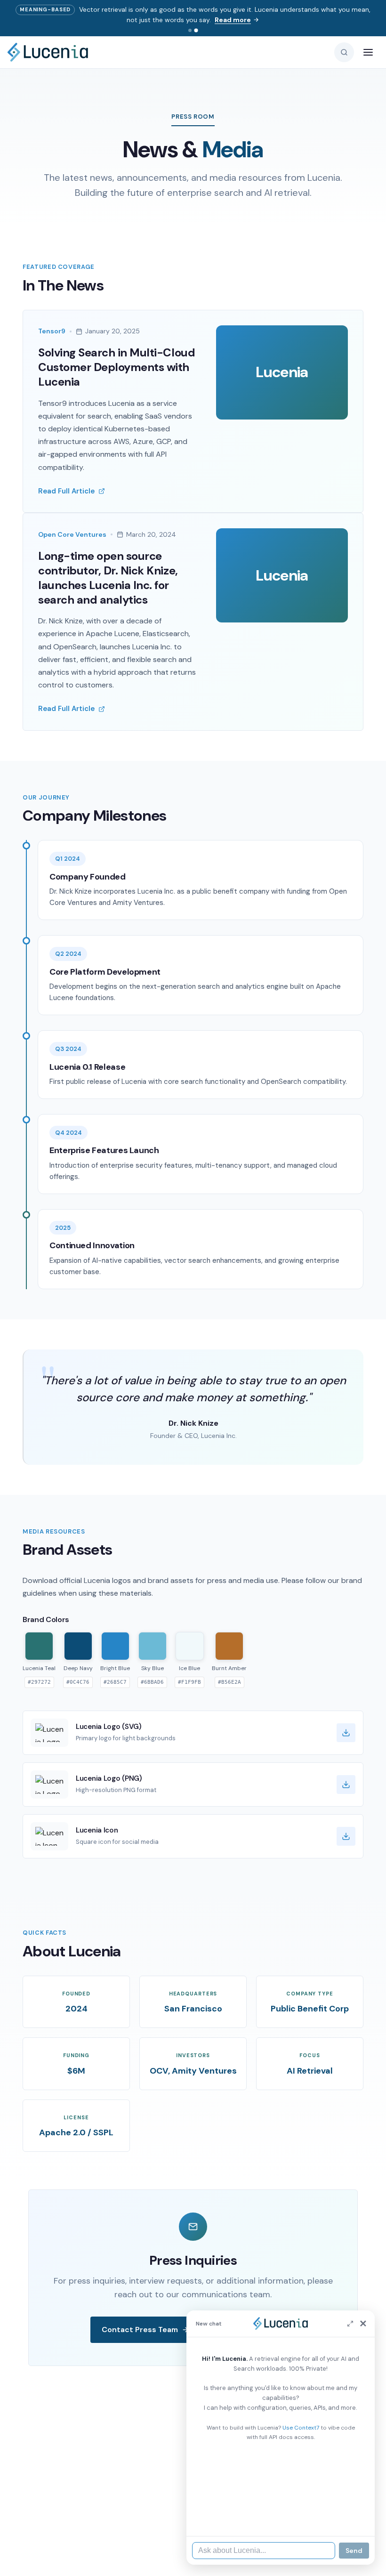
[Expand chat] (350, 2324)
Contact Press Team (140, 2330)
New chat (209, 2324)
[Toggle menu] (368, 52)
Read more (233, 20)
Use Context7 (301, 2428)
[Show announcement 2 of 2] (196, 30)
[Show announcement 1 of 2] (190, 30)
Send (354, 2551)
